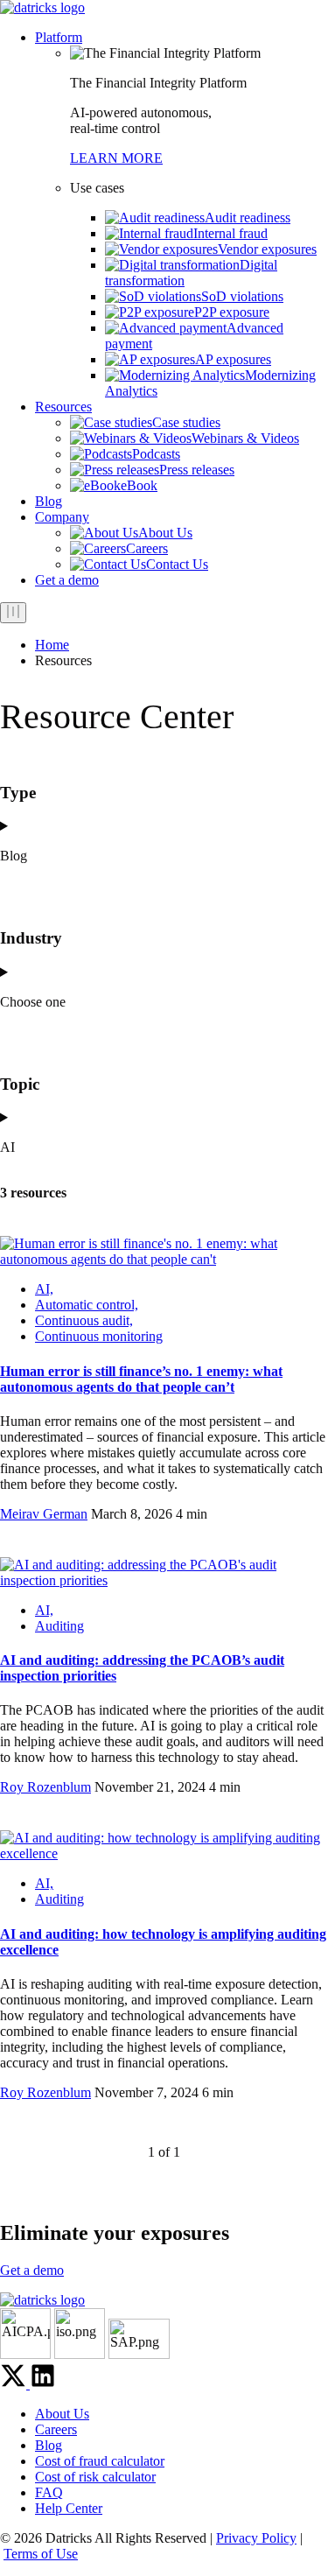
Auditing (59, 1626)
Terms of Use (41, 2554)
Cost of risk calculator (95, 2477)
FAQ (49, 2492)
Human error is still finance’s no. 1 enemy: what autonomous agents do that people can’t (141, 1379)
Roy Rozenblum (45, 1787)
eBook (139, 485)
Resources (63, 407)
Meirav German (44, 1514)
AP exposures (233, 359)
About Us (165, 533)
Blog (49, 501)
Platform (59, 37)
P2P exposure (232, 312)
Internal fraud (230, 233)
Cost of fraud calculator (100, 2461)
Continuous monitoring (99, 1336)
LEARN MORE (116, 158)
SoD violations (242, 296)
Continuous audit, (84, 1320)
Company (62, 517)
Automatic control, (87, 1305)
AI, (44, 1289)
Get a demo (67, 580)
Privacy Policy (256, 2538)
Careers (147, 548)
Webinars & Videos (245, 438)
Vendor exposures (267, 249)
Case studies (186, 422)
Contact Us (177, 564)
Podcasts (156, 454)
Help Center (69, 2508)
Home (52, 645)
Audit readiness (248, 218)
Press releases (197, 470)
